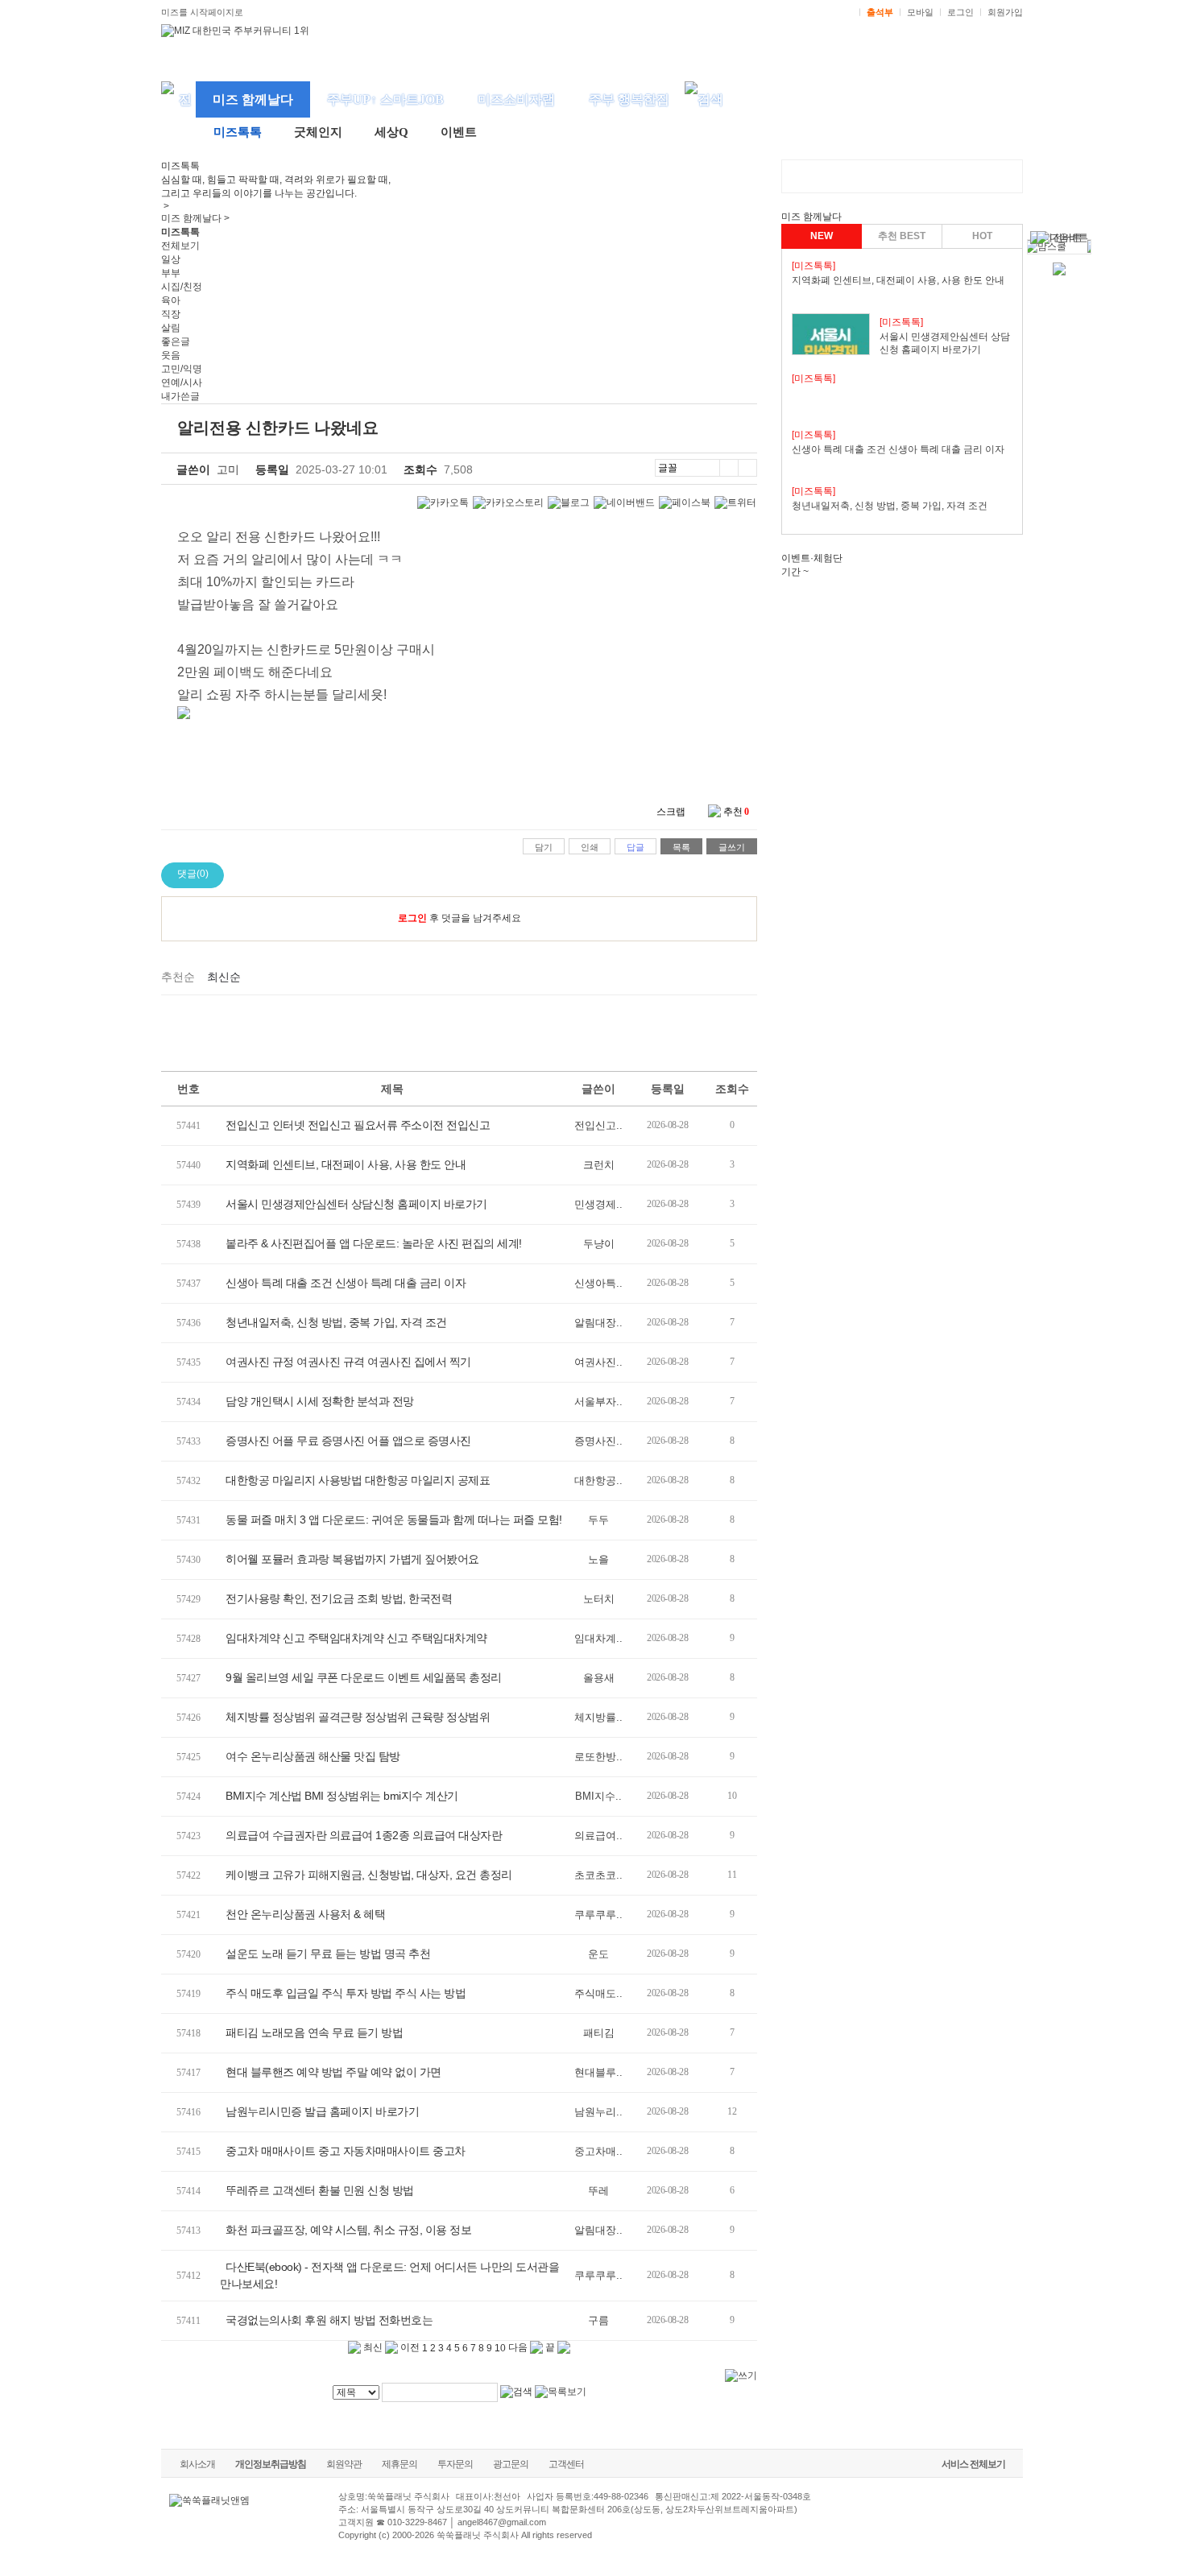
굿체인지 (318, 132)
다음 (519, 2347)
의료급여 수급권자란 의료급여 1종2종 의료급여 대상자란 (364, 1835)
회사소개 (197, 2464)
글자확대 (729, 468)
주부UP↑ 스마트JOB (385, 99)
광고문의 (511, 2464)
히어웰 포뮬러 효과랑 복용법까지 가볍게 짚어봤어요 (352, 1559)
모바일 (920, 12)
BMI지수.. (598, 1796)
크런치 (599, 1165)
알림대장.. (598, 1323)
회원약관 (344, 2464)
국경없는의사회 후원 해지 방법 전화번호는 (329, 2320)
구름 (598, 2320)
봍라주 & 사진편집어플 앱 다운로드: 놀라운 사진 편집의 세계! (374, 1243)
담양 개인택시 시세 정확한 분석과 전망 (320, 1401)
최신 (372, 2347)
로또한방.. (598, 1757)
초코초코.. (598, 1875)
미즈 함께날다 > (195, 218)
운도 (598, 1954)
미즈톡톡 (238, 132)
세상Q (391, 132)
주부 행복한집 (629, 99)
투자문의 (455, 2464)
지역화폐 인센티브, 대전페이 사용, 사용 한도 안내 (346, 1164)
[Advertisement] (459, 1031)
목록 (681, 847)
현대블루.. (598, 2072)
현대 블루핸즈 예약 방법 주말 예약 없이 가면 (333, 2072)
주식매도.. (598, 1993)
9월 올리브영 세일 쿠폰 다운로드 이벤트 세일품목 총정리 (364, 1677)
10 (500, 2348)
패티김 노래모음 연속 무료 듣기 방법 (314, 2032)
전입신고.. (598, 1125)
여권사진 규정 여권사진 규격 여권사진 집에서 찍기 (348, 1362)
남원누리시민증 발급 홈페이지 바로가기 (322, 2111)
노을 (598, 1559)
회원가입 (1005, 12)
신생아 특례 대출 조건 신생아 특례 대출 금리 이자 (346, 1283)
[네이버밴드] (624, 503)
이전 (409, 2347)
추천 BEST (902, 236)
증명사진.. (598, 1441)
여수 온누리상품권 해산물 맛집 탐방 (313, 1756)
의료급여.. (598, 1836)
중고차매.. (598, 2151)
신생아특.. (598, 1283)
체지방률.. (598, 1717)
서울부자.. (598, 1402)
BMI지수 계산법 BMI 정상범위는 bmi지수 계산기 (342, 1796)
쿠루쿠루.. (598, 1914)
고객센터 (566, 2464)
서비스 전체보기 (973, 2464)
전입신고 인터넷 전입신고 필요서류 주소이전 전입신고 (358, 1125)
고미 (228, 469)
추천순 (178, 977)
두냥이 (599, 1244)
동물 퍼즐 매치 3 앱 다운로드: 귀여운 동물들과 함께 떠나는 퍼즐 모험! (394, 1520)
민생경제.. (598, 1204)
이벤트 (459, 132)
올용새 (599, 1678)
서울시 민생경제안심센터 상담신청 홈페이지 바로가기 (356, 1204)
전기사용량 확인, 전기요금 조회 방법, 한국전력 (339, 1598)
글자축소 (747, 468)
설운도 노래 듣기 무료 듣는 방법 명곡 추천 (328, 1954)
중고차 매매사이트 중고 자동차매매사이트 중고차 (346, 2151)
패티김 (599, 2033)
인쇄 (590, 847)
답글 (635, 847)
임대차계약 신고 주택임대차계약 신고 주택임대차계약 (356, 1638)
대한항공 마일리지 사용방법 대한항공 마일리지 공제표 (358, 1480)
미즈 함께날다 (253, 99)
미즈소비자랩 (516, 99)
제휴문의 (399, 2464)
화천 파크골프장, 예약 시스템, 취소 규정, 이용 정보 (348, 2230)
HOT (982, 236)
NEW (822, 236)
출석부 (880, 12)
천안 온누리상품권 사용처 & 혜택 (305, 1914)
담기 (544, 847)
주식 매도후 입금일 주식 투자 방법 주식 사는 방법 (346, 1993)
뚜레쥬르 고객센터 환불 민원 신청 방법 (320, 2190)
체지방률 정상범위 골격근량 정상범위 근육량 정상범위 (358, 1717)
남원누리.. (598, 2112)
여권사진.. (598, 1362)
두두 (598, 1520)
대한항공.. (598, 1480)
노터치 (599, 1599)
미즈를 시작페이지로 (202, 12)
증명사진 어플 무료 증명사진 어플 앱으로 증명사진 (348, 1441)
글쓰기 (732, 847)
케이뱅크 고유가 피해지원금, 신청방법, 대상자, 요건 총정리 (369, 1875)
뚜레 (598, 2191)
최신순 (224, 977)
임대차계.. (598, 1638)
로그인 (960, 12)
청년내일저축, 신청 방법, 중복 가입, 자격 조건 (336, 1322)
